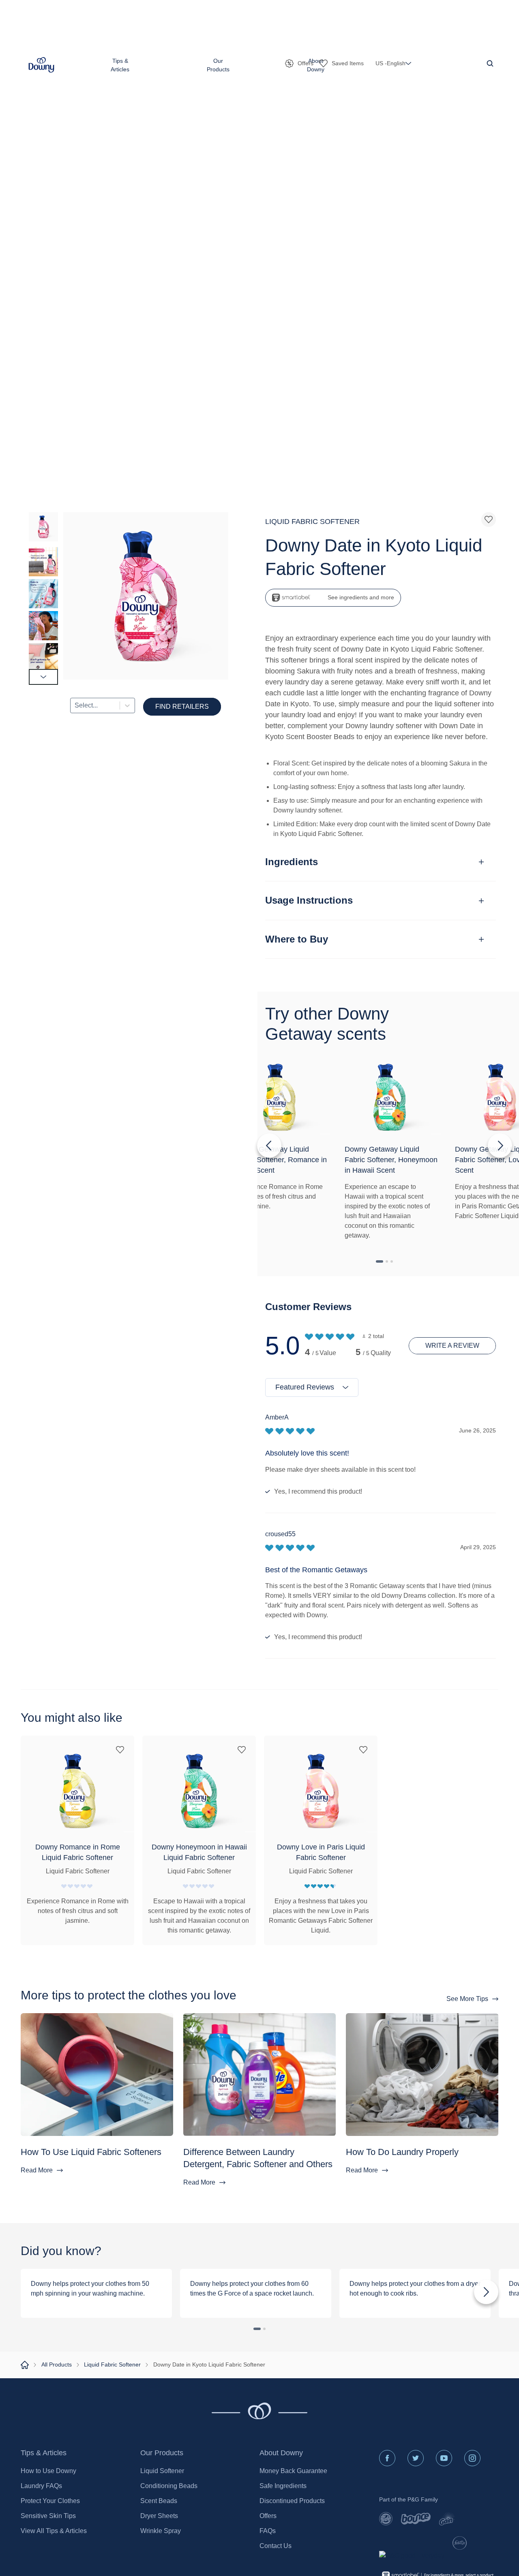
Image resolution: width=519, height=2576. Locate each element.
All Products (57, 2364)
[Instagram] (472, 2458)
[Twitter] (416, 2458)
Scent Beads (159, 2501)
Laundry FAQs (41, 2486)
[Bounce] (416, 2519)
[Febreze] (460, 2543)
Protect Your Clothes (50, 2501)
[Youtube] (444, 2458)
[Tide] (386, 2519)
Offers (268, 2516)
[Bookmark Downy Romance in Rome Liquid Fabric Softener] (120, 1750)
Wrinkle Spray (161, 2531)
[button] (41, 65)
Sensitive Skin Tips (48, 2516)
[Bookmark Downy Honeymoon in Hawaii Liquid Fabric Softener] (242, 1750)
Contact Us (276, 2546)
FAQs (268, 2531)
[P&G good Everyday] (412, 2556)
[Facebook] (387, 2458)
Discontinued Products (292, 2501)
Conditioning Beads (169, 2486)
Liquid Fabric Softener (112, 2364)
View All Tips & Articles (54, 2531)
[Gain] (447, 2519)
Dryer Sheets (159, 2516)
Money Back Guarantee (293, 2471)
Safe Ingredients (283, 2486)
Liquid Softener (162, 2471)
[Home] (25, 2365)
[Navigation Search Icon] (490, 63)
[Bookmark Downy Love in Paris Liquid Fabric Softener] (363, 1750)
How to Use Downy (48, 2471)
